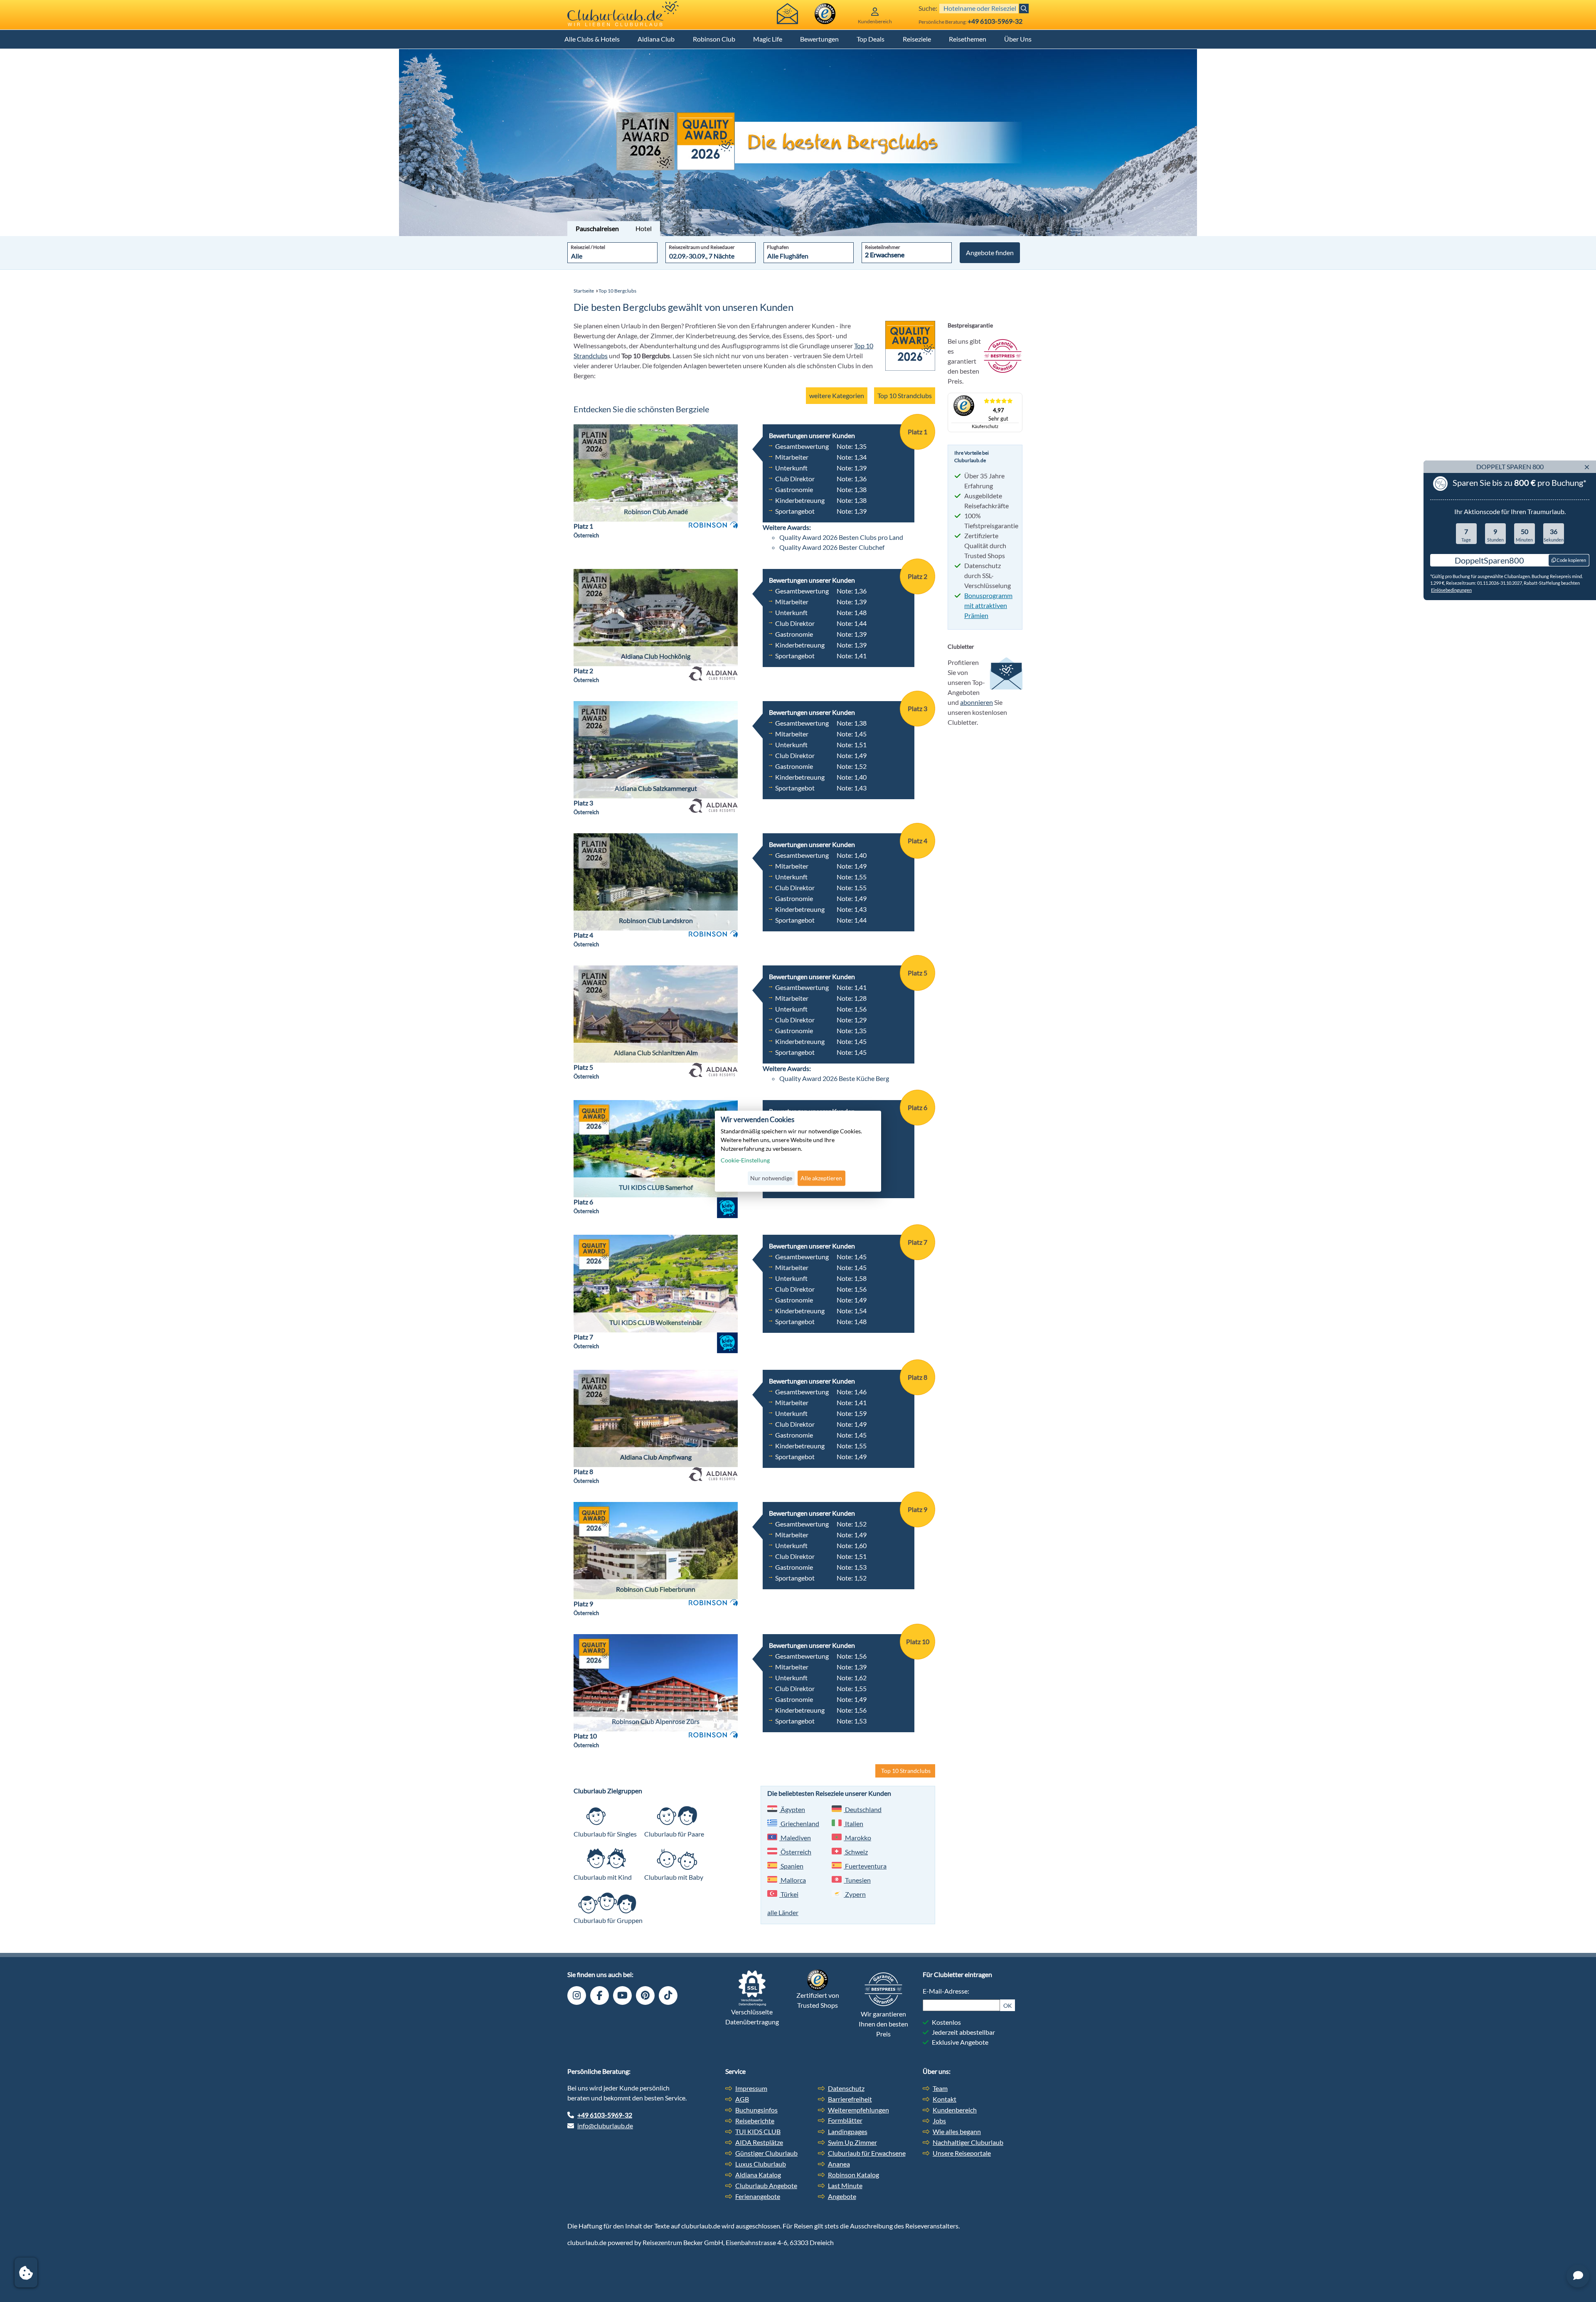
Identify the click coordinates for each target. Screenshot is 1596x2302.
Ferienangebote (758, 2196)
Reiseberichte (755, 2121)
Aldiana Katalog (758, 2175)
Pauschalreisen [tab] (597, 228)
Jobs (939, 2121)
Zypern (855, 1894)
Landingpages (848, 2131)
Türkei (789, 1894)
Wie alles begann (957, 2131)
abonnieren (977, 702)
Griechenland (799, 1823)
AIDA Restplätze (759, 2142)
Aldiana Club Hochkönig (656, 656)
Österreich (795, 1852)
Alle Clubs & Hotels (592, 39)
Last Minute (845, 2185)
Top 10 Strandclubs (905, 395)
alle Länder (783, 1912)
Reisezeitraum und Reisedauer (702, 247)
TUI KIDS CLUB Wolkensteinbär (656, 1322)
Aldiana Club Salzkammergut (656, 788)
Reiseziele (917, 39)
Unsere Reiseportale (962, 2153)
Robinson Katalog (853, 2175)
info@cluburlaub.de (605, 2126)
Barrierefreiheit (850, 2099)
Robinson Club (714, 39)
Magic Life (768, 39)
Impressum (751, 2088)
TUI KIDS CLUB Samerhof (656, 1187)
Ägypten (792, 1809)
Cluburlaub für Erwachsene (867, 2153)
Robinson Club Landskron (656, 920)
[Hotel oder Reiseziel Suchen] (1024, 9)
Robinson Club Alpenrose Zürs (656, 1721)
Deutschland (863, 1809)
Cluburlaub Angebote (766, 2185)
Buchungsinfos (756, 2110)
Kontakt (945, 2099)
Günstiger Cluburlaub (766, 2153)
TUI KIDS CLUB (758, 2131)
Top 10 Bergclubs (617, 291)
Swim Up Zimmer (852, 2142)
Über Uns (1018, 39)
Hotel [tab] (644, 228)
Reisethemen (968, 39)
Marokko (857, 1838)
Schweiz (856, 1852)
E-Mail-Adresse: (946, 1991)
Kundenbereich (955, 2110)
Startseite (584, 291)
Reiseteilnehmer (883, 247)
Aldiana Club (656, 39)
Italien (853, 1823)
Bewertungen (819, 39)
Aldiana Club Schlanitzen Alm (656, 1053)
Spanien (791, 1866)
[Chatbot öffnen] (1578, 2276)
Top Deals (871, 39)
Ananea (839, 2164)
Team (940, 2088)
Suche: (928, 8)
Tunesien (857, 1880)
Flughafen (778, 247)
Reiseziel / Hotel (588, 247)
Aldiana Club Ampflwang (656, 1457)
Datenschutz (846, 2088)
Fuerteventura (865, 1866)
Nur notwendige (771, 1178)
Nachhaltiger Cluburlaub (968, 2142)
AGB (742, 2099)
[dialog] (798, 1151)
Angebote (842, 2196)
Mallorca (793, 1880)
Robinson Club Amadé (656, 511)
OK (1008, 2005)
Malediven (795, 1838)
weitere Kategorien (837, 395)
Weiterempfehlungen (858, 2110)
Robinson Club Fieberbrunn (656, 1589)
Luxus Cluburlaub (761, 2164)
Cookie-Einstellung (745, 1161)
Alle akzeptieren (821, 1178)
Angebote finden (990, 252)
